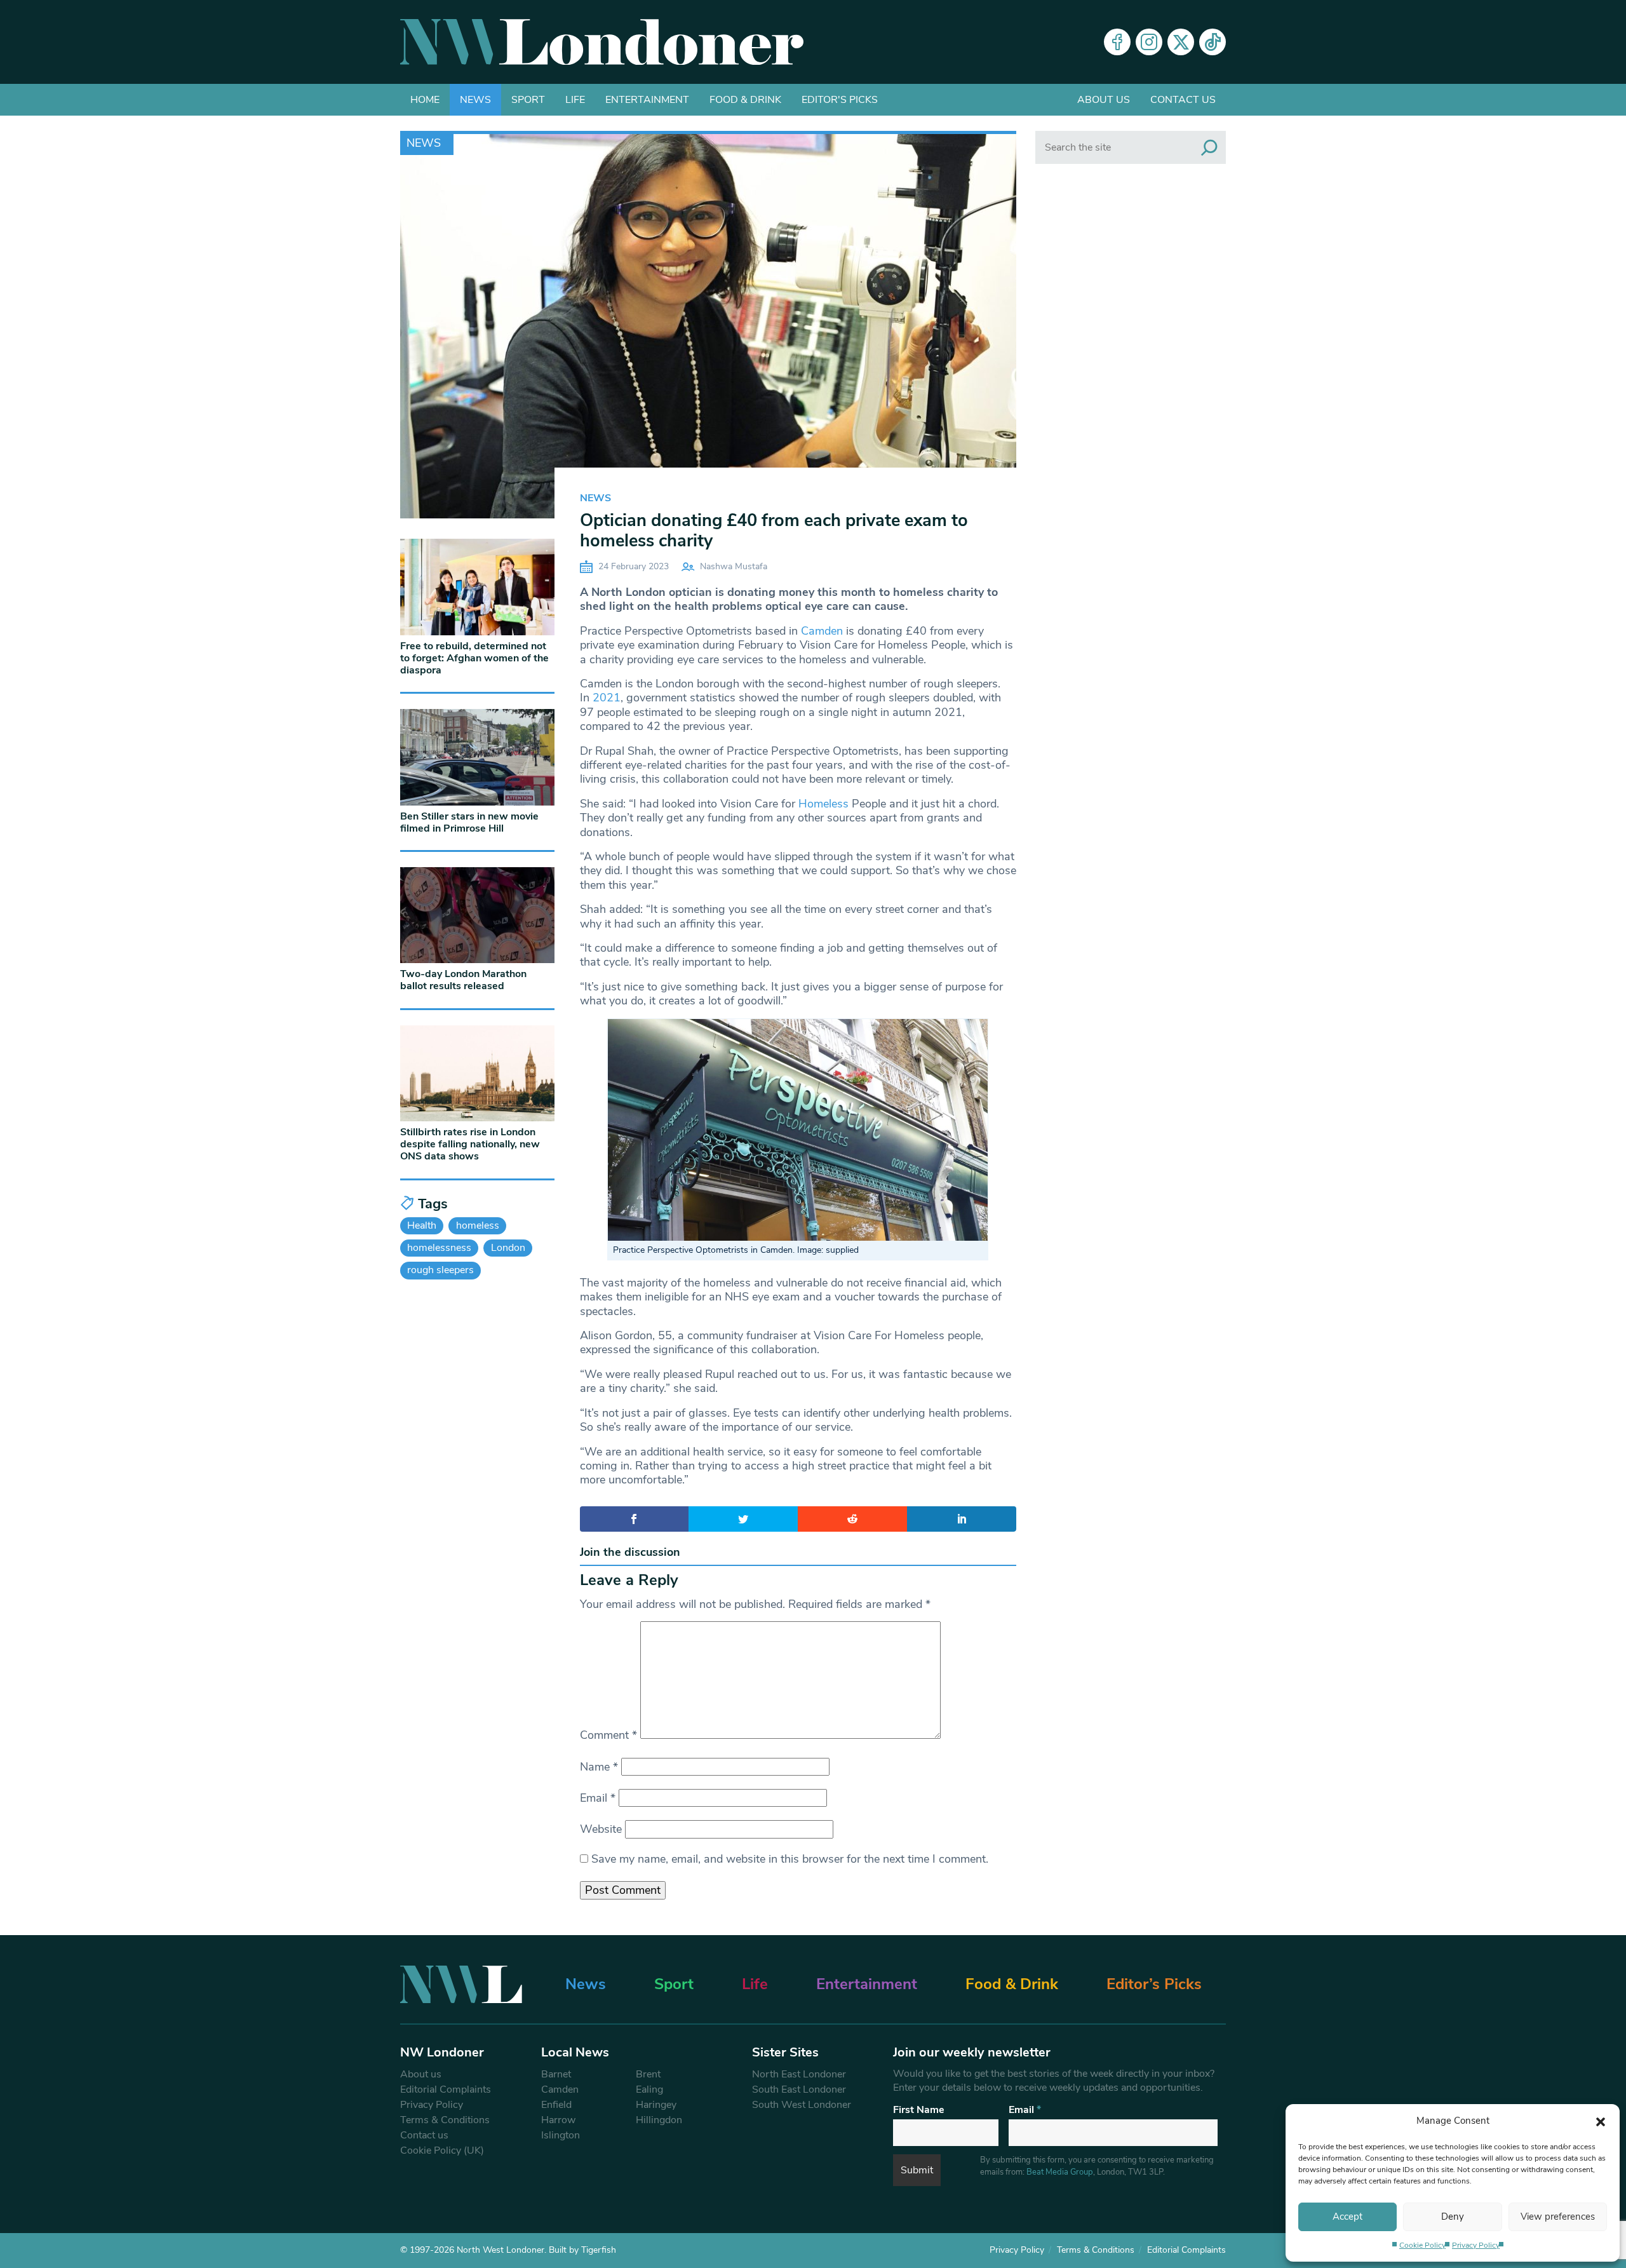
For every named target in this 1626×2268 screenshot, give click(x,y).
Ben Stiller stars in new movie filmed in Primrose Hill (469, 822)
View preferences (1558, 2217)
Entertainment (647, 100)
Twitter (1181, 42)
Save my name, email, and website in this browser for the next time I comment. (790, 1859)
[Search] (1209, 147)
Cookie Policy (1422, 2245)
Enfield (556, 2105)
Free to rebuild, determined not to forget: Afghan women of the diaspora (474, 658)
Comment (608, 1735)
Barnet (556, 2074)
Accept (1347, 2217)
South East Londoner (799, 2089)
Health (422, 1225)
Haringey (656, 2105)
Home (425, 100)
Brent (648, 2074)
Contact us (1183, 100)
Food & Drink (745, 100)
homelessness (439, 1248)
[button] (1601, 2121)
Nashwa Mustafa (734, 566)
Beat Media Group (1060, 2172)
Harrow (558, 2120)
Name (599, 1767)
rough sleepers (440, 1270)
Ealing (649, 2089)
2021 (607, 698)
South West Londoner (802, 2105)
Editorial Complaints (446, 2089)
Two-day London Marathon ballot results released (463, 980)
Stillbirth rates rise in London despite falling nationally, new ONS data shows (470, 1144)
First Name (919, 2110)
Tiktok (1213, 42)
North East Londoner (799, 2074)
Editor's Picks (840, 100)
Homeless (823, 804)
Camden (822, 631)
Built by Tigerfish (582, 2250)
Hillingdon (659, 2120)
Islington (561, 2135)
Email (598, 1798)
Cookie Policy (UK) (442, 2150)
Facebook (1117, 42)
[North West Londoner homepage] (602, 42)
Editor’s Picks (1154, 1984)
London (508, 1248)
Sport (528, 100)
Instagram (1149, 42)
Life (575, 100)
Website (601, 1829)
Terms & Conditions (445, 2120)
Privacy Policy (1476, 2245)
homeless (478, 1225)
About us (1104, 100)
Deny (1453, 2217)
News (475, 100)
